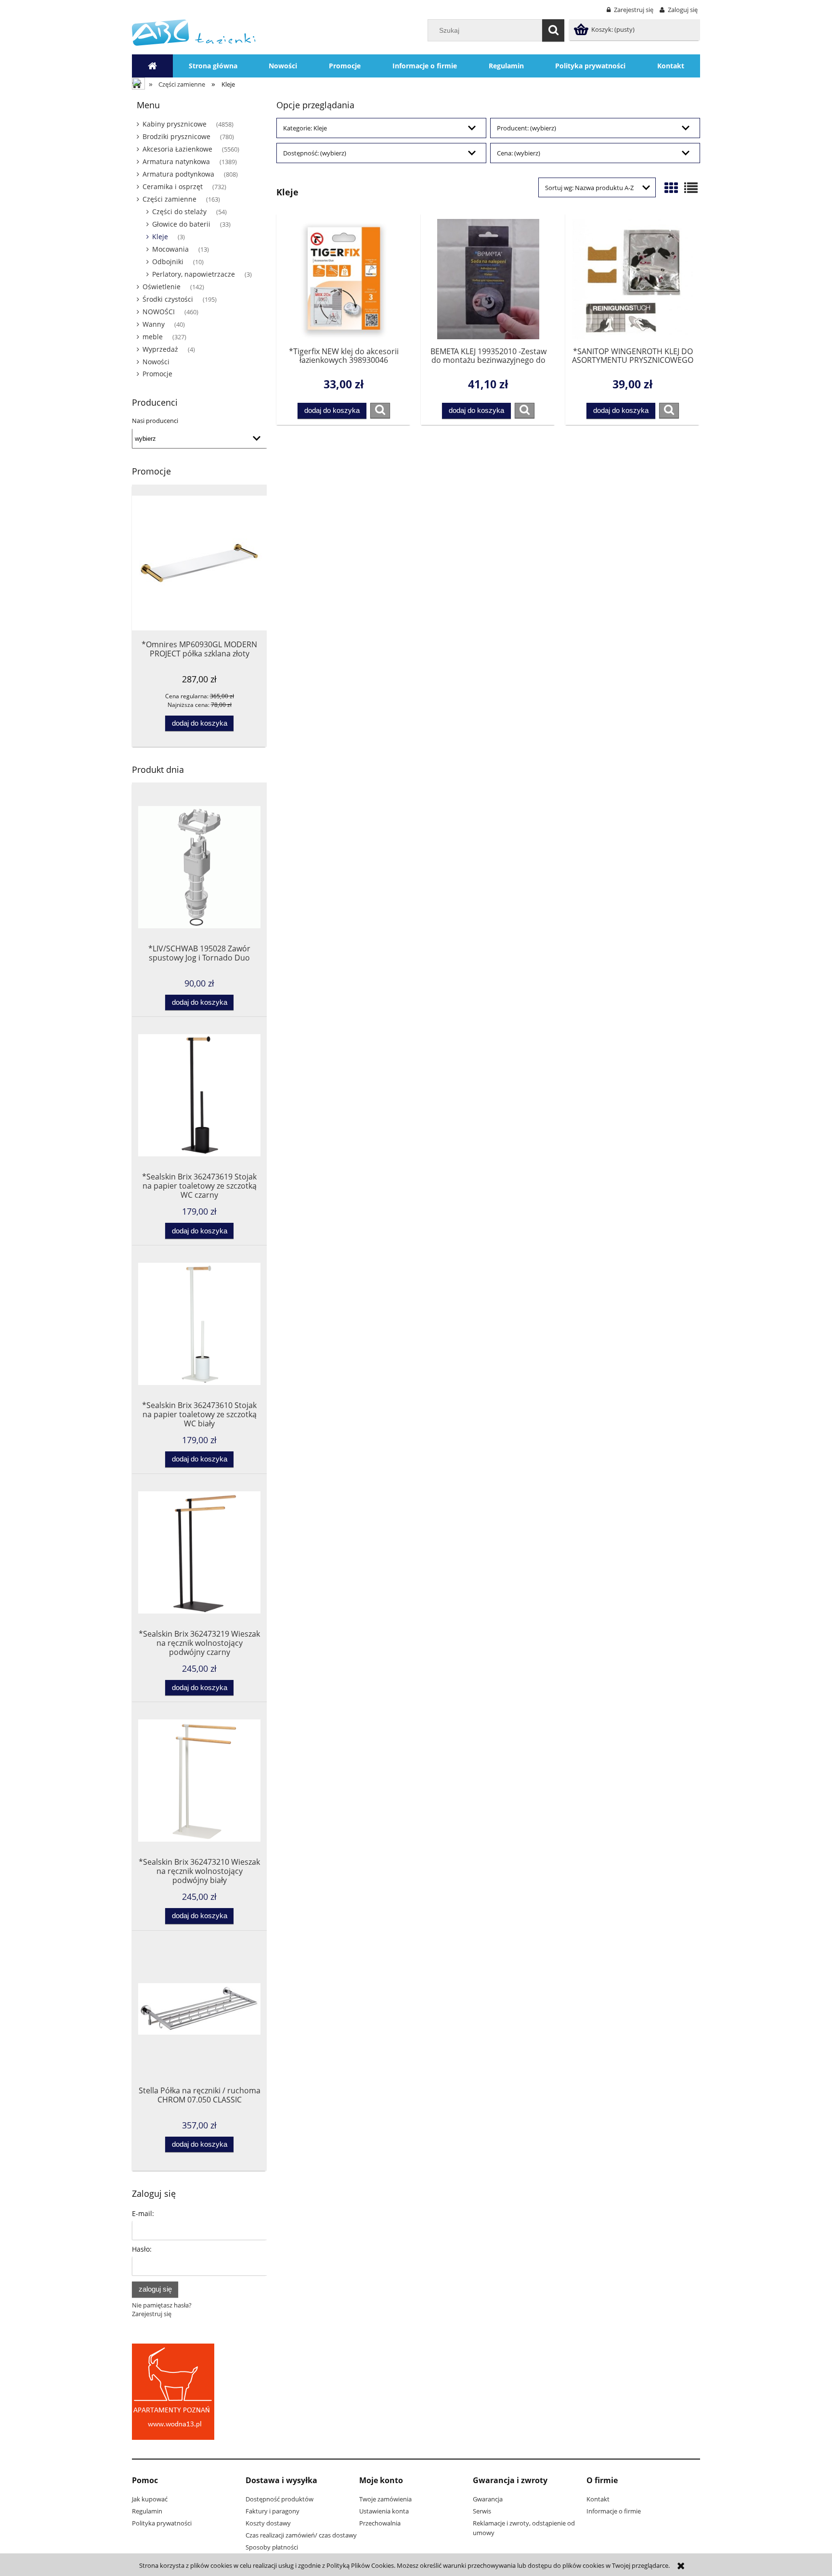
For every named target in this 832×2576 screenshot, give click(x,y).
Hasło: (142, 2249)
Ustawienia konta (384, 2511)
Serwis (482, 2511)
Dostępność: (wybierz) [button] (315, 153)
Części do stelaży (179, 211)
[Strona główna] (194, 32)
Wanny (154, 324)
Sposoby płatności (272, 2547)
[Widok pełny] (691, 188)
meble (153, 337)
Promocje (157, 374)
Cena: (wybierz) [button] (519, 153)
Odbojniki (168, 262)
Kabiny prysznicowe (175, 124)
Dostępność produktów (279, 2499)
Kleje (160, 237)
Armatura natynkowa (176, 161)
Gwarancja (488, 2499)
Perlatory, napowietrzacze (194, 274)
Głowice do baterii (181, 224)
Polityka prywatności (162, 2523)
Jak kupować (150, 2499)
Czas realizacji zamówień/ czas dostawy (301, 2535)
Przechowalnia (380, 2523)
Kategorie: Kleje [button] (305, 128)
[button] (380, 410)
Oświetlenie (162, 287)
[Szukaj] (553, 30)
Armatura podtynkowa (178, 174)
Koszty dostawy (268, 2523)
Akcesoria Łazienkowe (177, 149)
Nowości (156, 362)
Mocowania (170, 249)
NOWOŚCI (159, 312)
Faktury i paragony (273, 2511)
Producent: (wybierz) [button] (526, 128)
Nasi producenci (155, 421)
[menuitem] (213, 66)
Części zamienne (169, 199)
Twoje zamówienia (385, 2499)
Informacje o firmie (614, 2511)
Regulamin (147, 2511)
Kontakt (598, 2499)
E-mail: (143, 2213)
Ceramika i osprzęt (173, 186)
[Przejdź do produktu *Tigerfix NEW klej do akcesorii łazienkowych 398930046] (344, 279)
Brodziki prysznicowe (176, 136)
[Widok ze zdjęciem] (671, 188)
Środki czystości (168, 299)
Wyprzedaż (160, 349)
